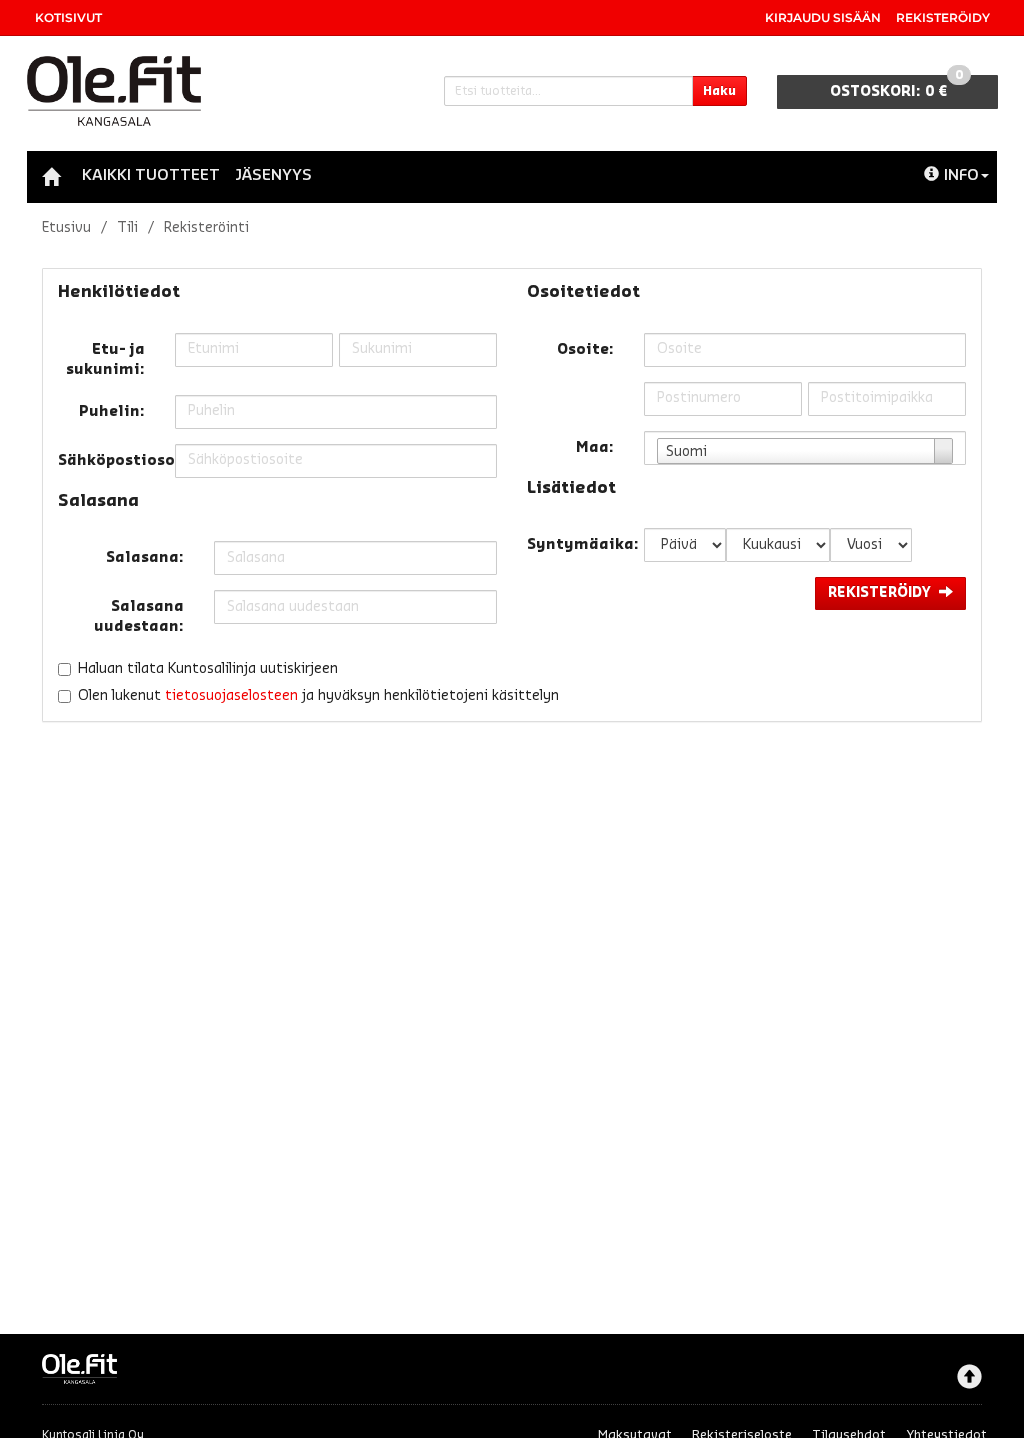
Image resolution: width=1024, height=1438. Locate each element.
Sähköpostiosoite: (109, 461)
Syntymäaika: (578, 545)
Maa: (595, 448)
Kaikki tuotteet (151, 175)
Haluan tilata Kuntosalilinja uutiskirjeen (208, 669)
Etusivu (66, 228)
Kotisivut (68, 17)
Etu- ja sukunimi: (105, 360)
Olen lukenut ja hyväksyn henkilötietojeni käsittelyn (318, 696)
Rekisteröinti (206, 228)
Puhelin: (112, 412)
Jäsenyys (273, 175)
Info (961, 175)
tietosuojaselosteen (231, 696)
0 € (896, 87)
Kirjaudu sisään (823, 17)
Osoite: (585, 350)
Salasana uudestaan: (139, 617)
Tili (127, 228)
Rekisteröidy (943, 17)
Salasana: (145, 558)
